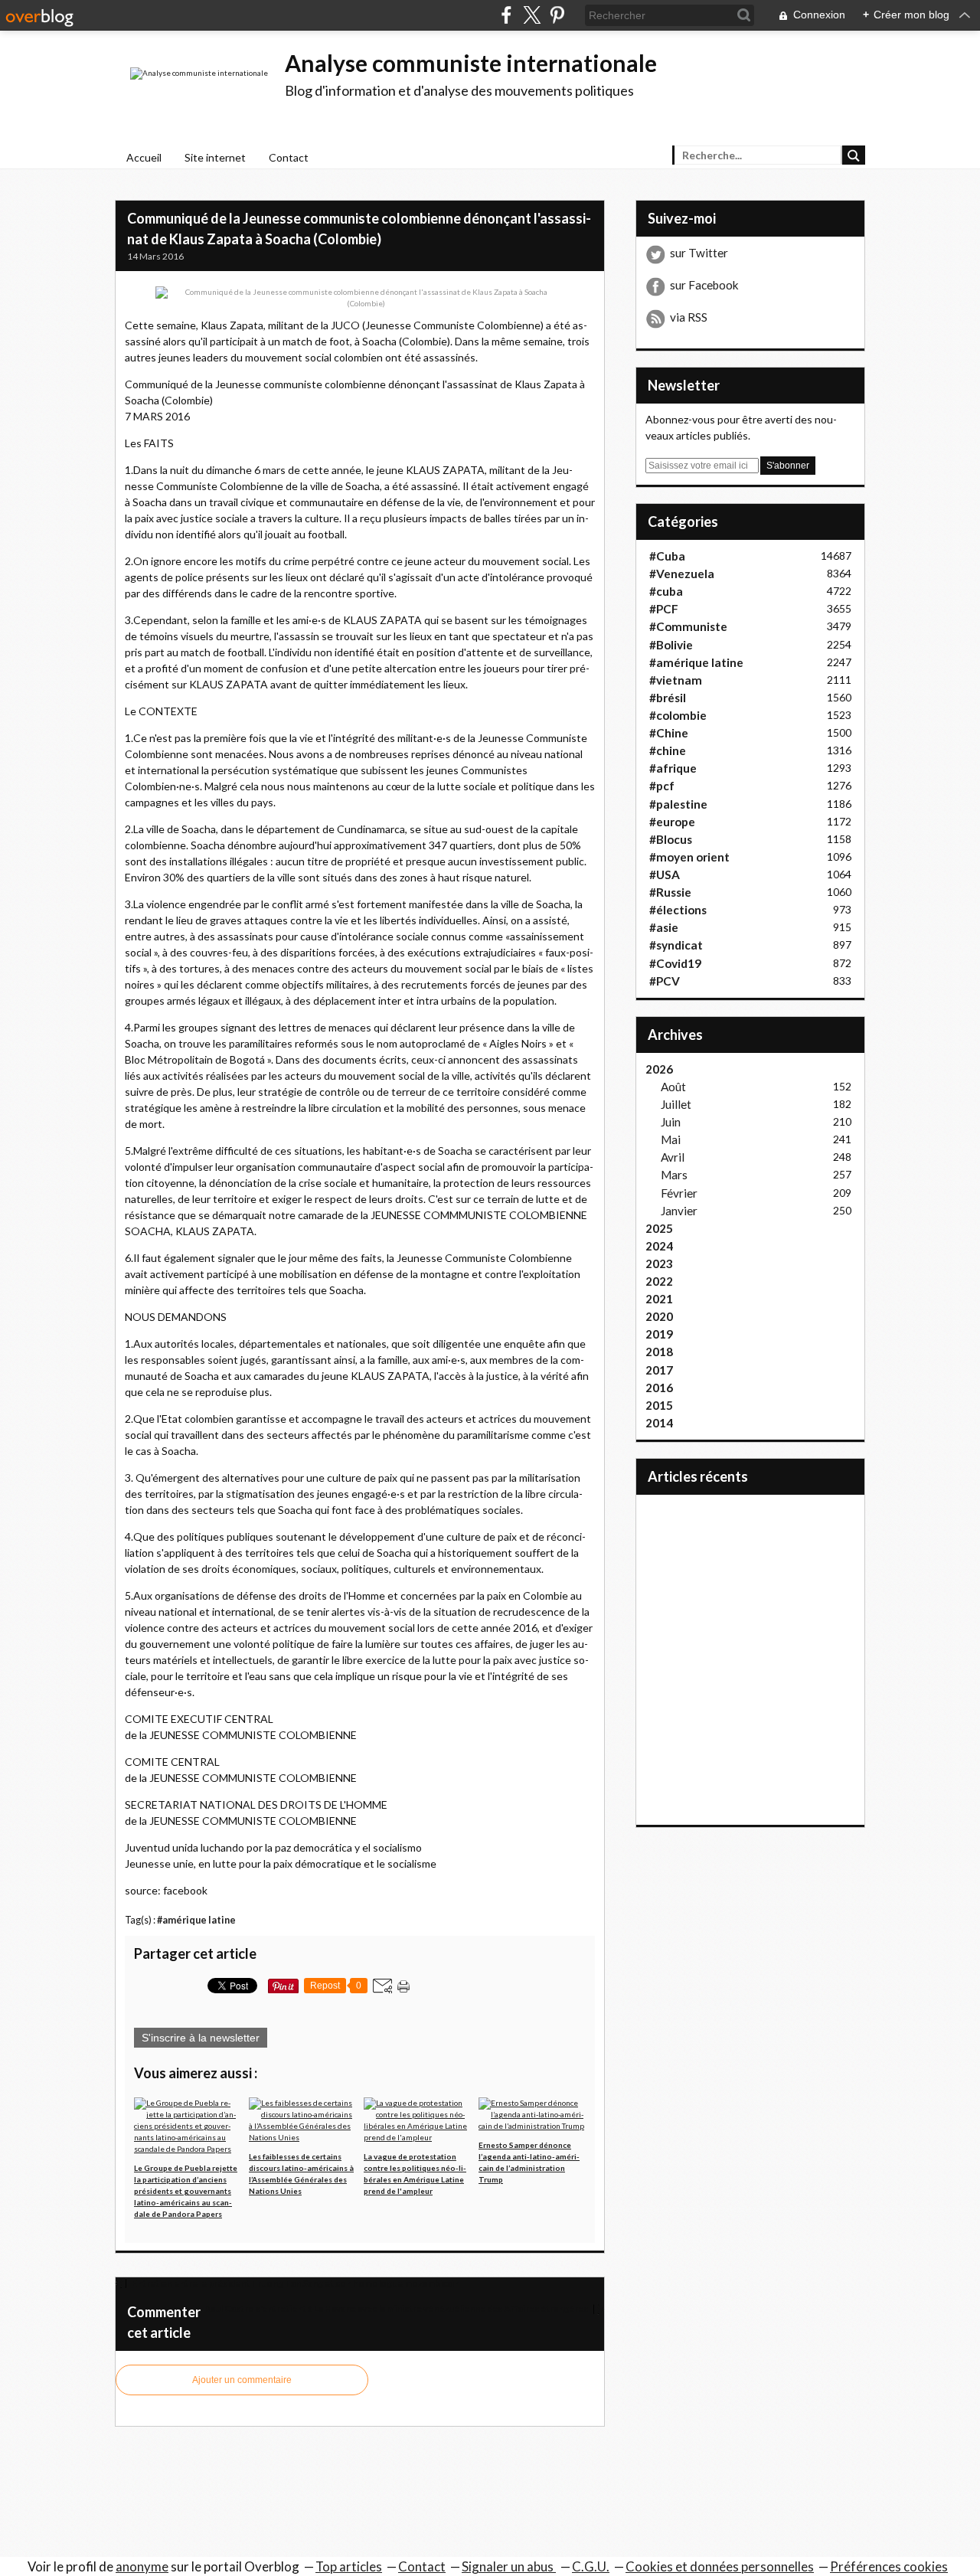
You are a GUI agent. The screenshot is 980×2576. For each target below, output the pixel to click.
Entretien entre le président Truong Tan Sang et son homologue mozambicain (295, 2283)
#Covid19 (675, 963)
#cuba (666, 591)
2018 (659, 1352)
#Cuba (667, 556)
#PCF (664, 609)
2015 (659, 1405)
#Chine (669, 733)
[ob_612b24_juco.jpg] (360, 297)
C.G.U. (591, 2566)
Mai (671, 1139)
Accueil (144, 157)
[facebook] (506, 15)
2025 (659, 1228)
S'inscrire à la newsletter (201, 2038)
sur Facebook (704, 285)
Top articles (349, 2566)
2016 (659, 1388)
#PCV (665, 981)
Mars (674, 1175)
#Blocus (671, 839)
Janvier (679, 1211)
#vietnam (676, 680)
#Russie (670, 892)
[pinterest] (557, 15)
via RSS (689, 317)
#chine (668, 750)
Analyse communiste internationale (471, 63)
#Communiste (688, 626)
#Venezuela (682, 574)
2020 (659, 1316)
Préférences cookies (889, 2566)
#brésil (668, 698)
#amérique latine (196, 1920)
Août (673, 1087)
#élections (678, 910)
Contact (289, 157)
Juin (671, 1122)
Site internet (215, 157)
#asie (664, 927)
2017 (659, 1370)
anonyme (142, 2566)
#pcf (662, 786)
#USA (665, 874)
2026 (659, 1069)
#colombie (678, 715)
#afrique (673, 768)
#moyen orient (689, 857)
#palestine (678, 804)
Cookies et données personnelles (720, 2566)
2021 (659, 1299)
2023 (659, 1263)
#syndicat (676, 945)
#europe (672, 822)
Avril (673, 1157)
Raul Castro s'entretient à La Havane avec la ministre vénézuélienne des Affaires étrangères (397, 2308)
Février (679, 1193)
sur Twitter (699, 253)
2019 (659, 1334)
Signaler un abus (509, 2566)
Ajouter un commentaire (242, 2380)
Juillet (676, 1104)
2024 (659, 1246)
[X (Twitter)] (532, 15)
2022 (659, 1281)
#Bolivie (671, 645)
